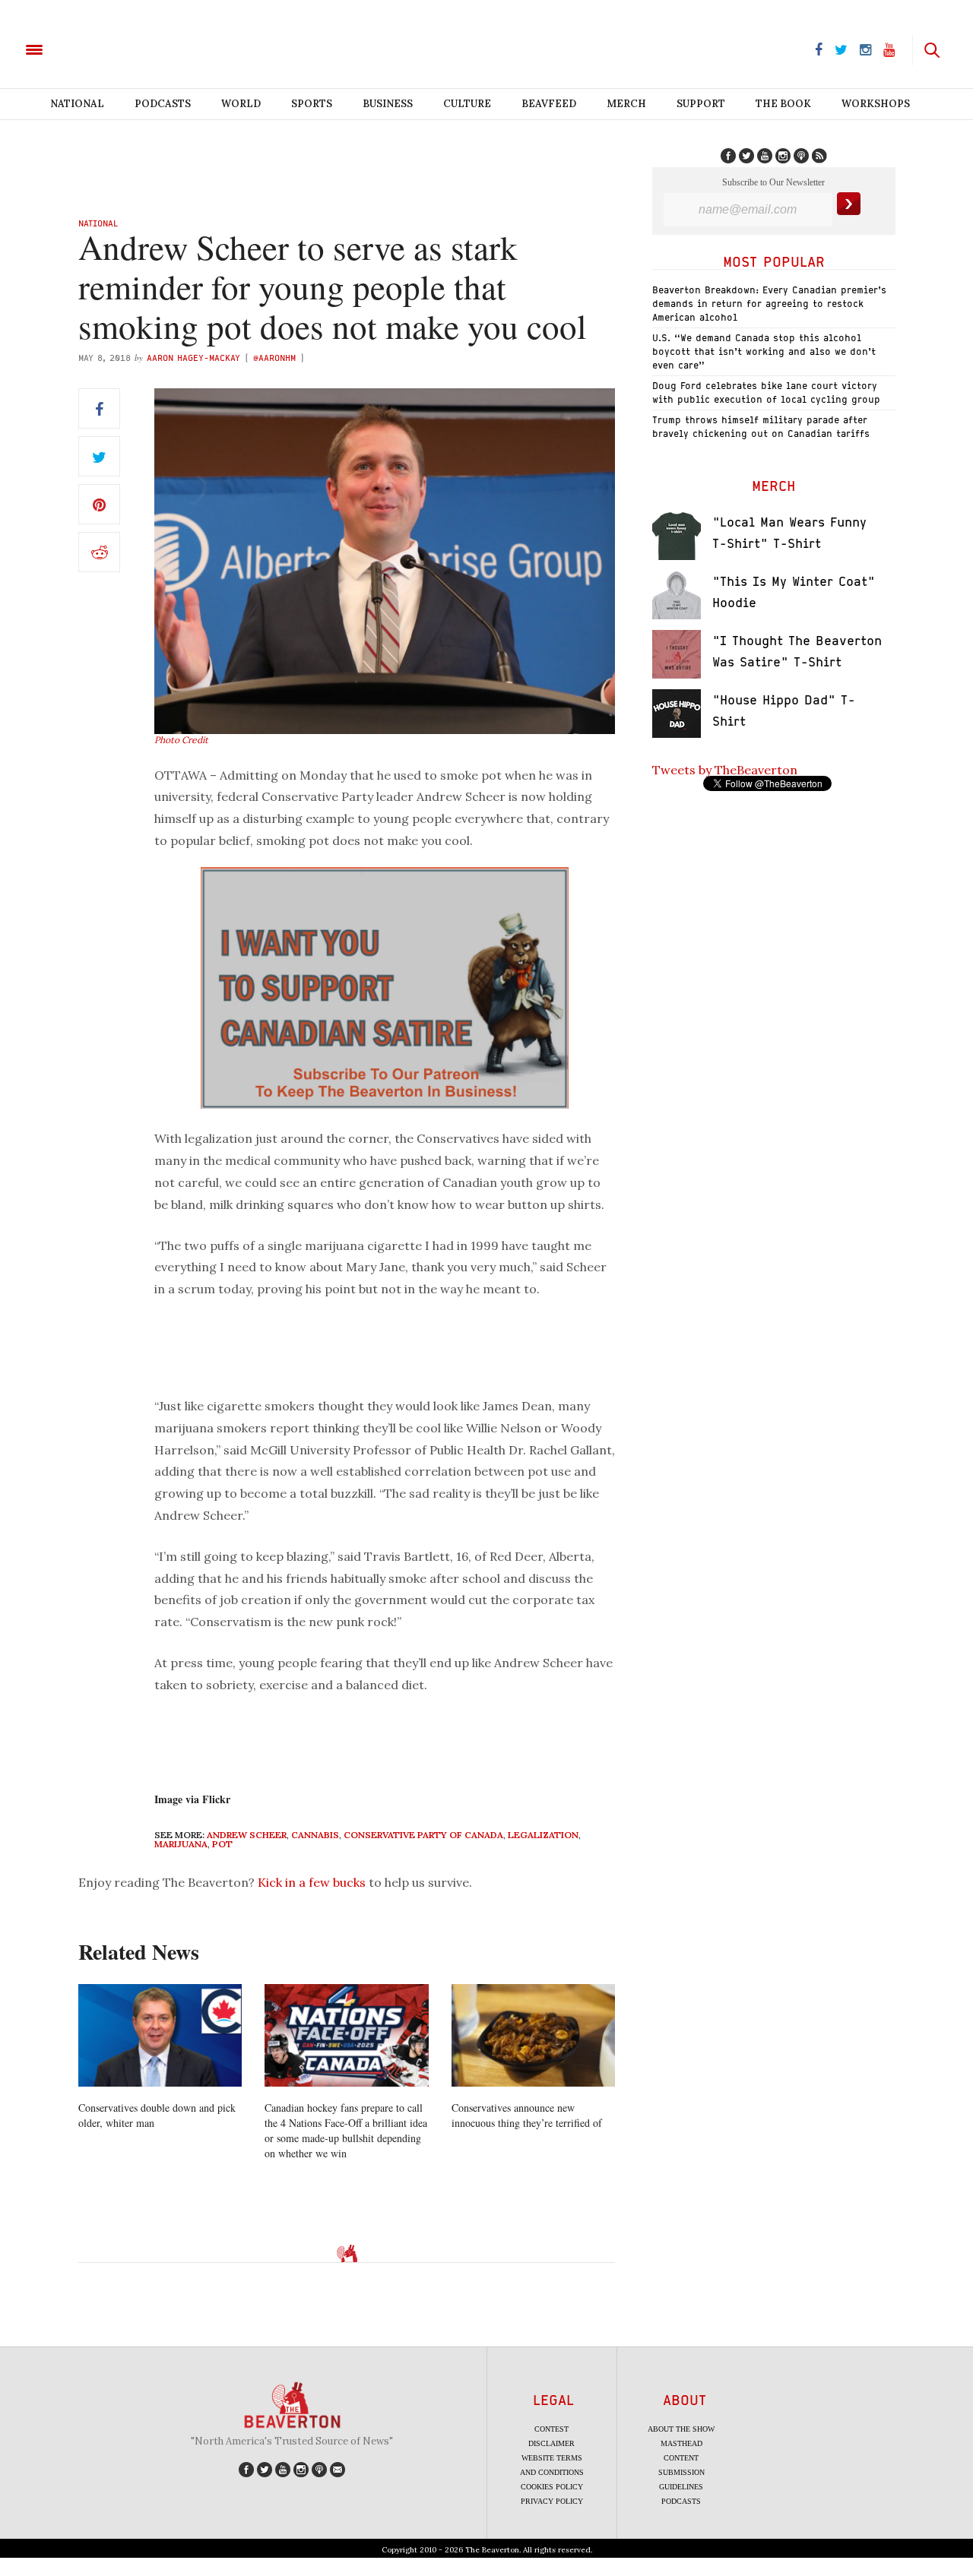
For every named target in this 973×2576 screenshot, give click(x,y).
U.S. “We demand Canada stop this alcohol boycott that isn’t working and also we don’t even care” (764, 351)
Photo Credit (181, 740)
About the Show (681, 2429)
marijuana (181, 1844)
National (77, 104)
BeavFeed (549, 104)
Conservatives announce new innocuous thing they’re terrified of (527, 2115)
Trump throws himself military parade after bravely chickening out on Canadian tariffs (761, 427)
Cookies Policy (552, 2487)
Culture (467, 104)
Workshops (876, 104)
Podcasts (163, 104)
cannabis (315, 1835)
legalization (543, 1835)
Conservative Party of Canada (423, 1835)
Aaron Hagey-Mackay (193, 358)
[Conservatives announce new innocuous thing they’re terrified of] (533, 2035)
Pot (222, 1844)
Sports (312, 104)
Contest (551, 2429)
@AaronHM (274, 358)
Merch (626, 104)
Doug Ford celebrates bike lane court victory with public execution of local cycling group (766, 392)
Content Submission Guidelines (681, 2472)
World (241, 104)
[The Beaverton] (86, 49)
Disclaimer (551, 2443)
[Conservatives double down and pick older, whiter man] (160, 2035)
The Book (783, 104)
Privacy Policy (552, 2501)
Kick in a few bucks (312, 1882)
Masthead (681, 2443)
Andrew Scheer (247, 1835)
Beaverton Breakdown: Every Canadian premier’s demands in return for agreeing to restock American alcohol (769, 304)
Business (388, 104)
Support (701, 104)
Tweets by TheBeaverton (725, 770)
